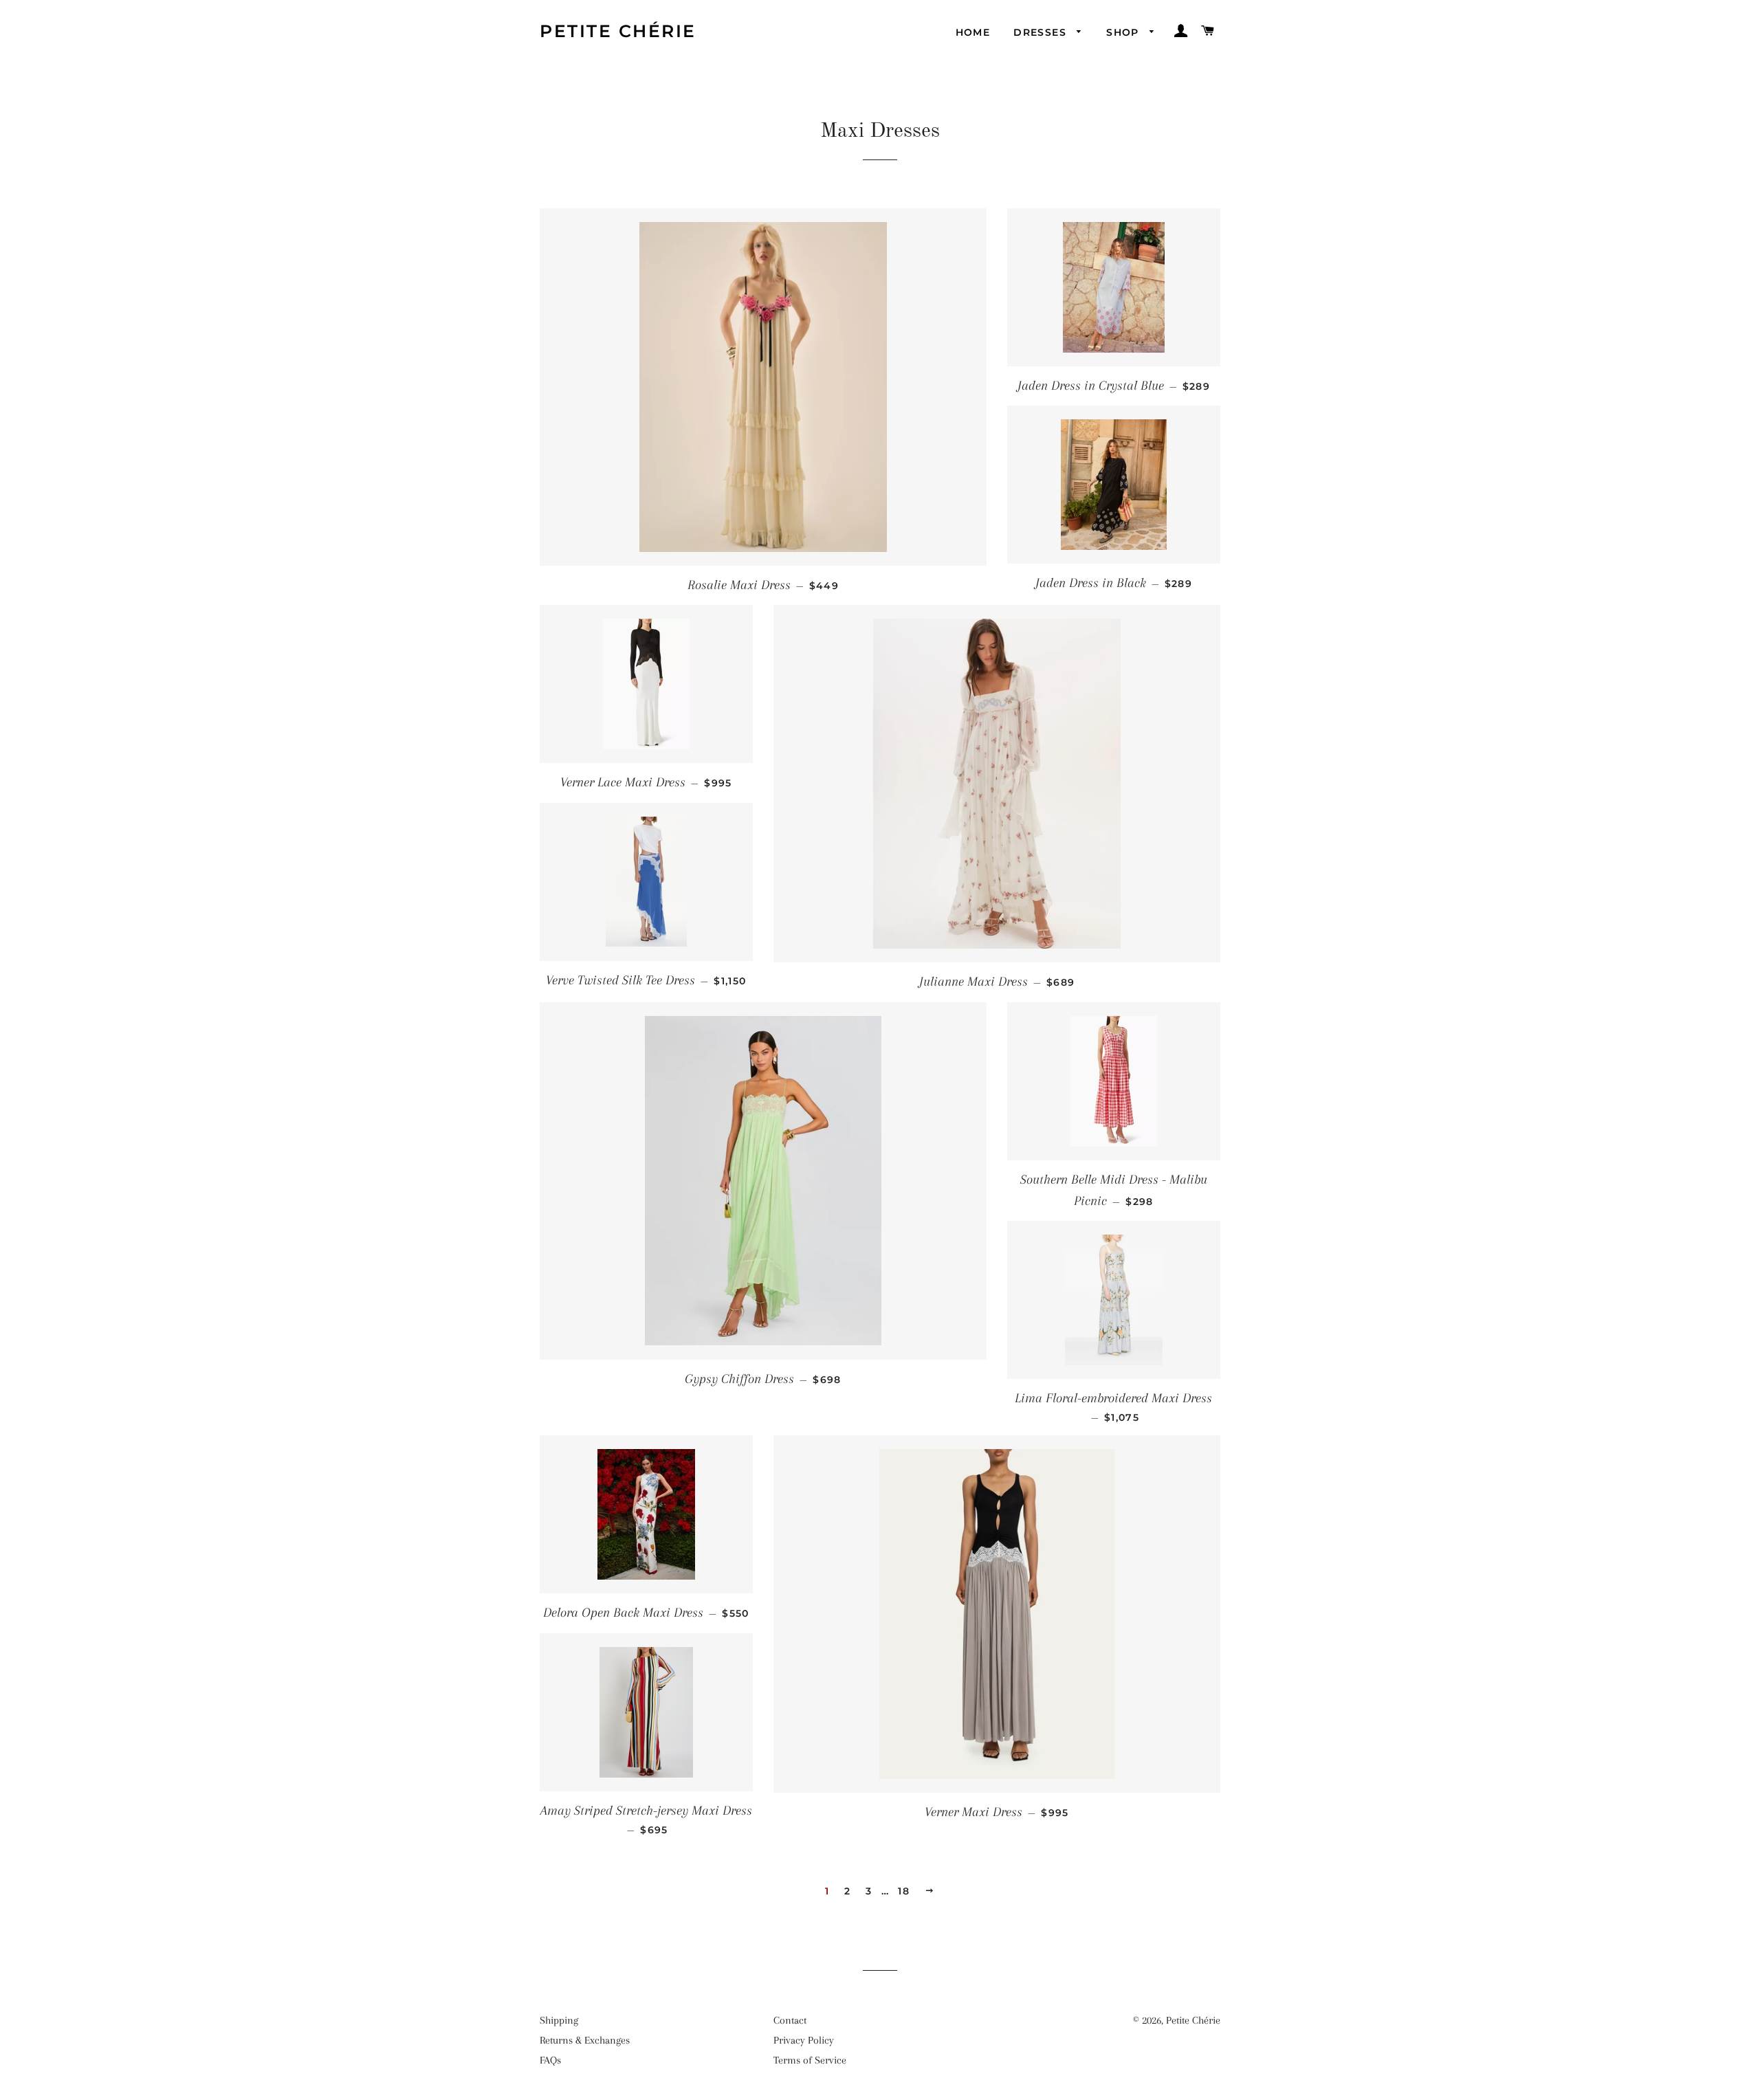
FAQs (550, 2060)
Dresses (1042, 32)
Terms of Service (810, 2060)
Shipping (559, 2020)
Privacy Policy (804, 2040)
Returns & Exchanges (585, 2040)
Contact (790, 2020)
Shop (1124, 32)
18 (904, 1891)
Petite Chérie (618, 31)
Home (973, 32)
